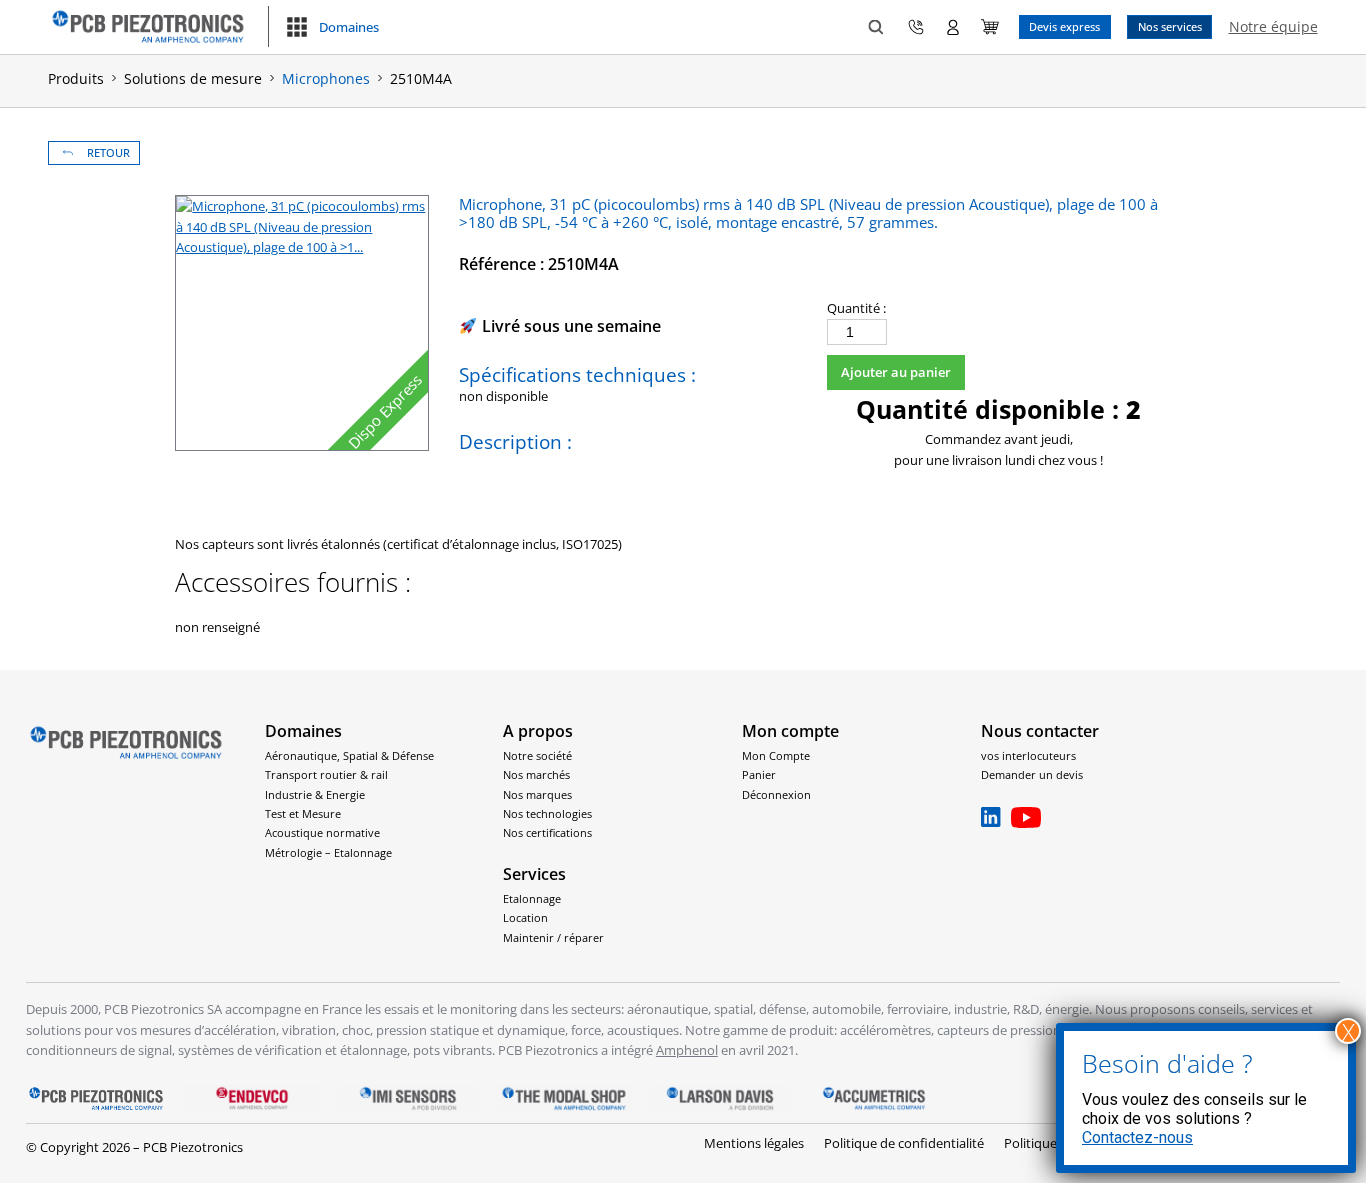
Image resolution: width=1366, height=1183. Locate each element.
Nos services (1170, 26)
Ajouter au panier (896, 372)
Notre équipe (1273, 26)
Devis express (1064, 26)
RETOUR (108, 152)
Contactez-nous (1137, 1137)
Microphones (326, 78)
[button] (332, 27)
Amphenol (687, 1050)
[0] (990, 27)
